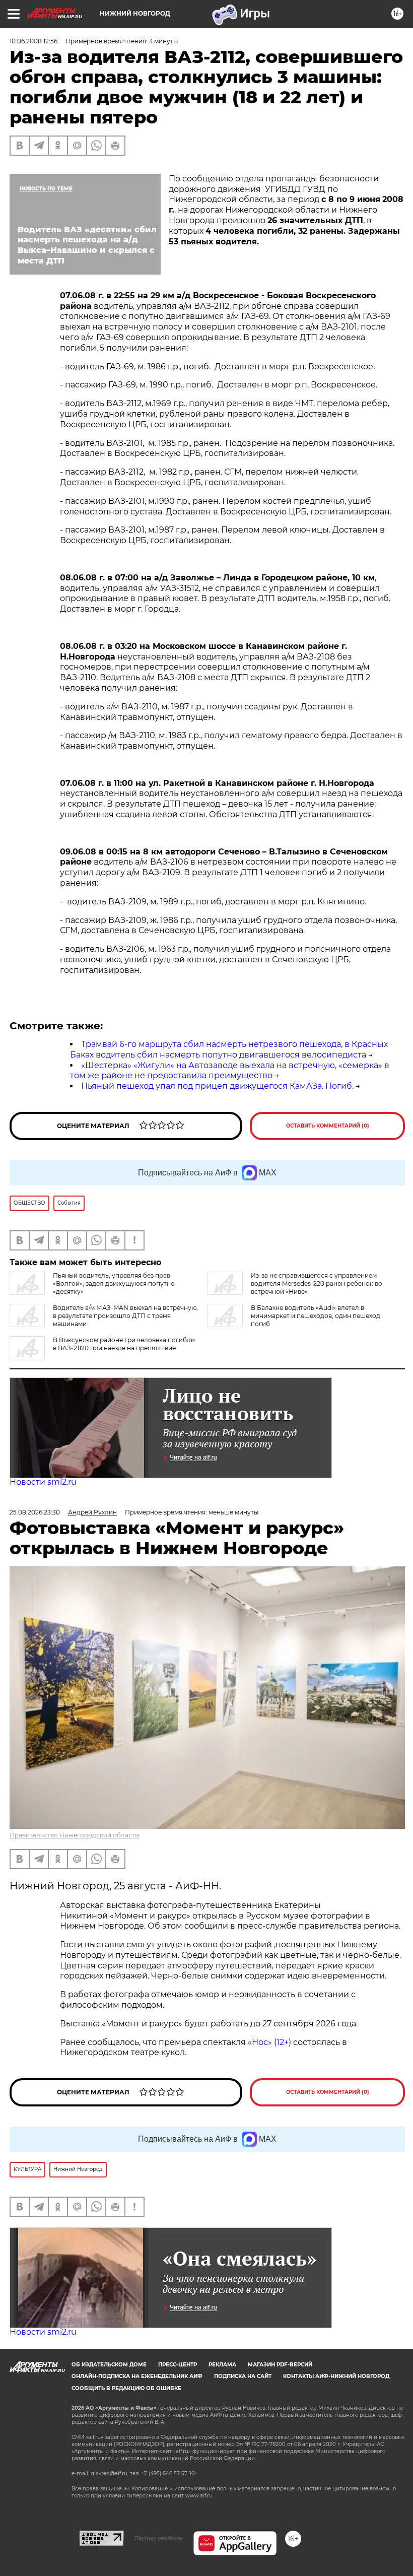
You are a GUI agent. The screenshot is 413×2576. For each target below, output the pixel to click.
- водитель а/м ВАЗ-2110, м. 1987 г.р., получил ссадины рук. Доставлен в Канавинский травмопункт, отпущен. (206, 712)
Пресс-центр (178, 2365)
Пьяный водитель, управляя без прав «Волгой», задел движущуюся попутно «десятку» (114, 1283)
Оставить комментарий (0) (328, 1126)
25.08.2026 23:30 (35, 1512)
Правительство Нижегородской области (74, 1835)
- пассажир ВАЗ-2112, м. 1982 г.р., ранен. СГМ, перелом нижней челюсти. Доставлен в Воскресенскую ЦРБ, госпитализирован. (209, 477)
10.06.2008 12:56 (33, 41)
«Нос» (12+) (268, 2042)
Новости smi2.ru (43, 1482)
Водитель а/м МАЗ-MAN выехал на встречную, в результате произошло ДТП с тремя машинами (125, 1316)
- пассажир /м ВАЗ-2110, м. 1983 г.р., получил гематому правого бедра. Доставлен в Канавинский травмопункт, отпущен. (231, 741)
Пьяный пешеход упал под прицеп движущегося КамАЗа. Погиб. (217, 1086)
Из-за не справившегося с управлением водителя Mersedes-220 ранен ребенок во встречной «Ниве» (317, 1283)
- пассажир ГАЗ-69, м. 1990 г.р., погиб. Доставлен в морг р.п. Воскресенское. (219, 385)
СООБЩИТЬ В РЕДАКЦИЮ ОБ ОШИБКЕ (126, 2388)
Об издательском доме (109, 2365)
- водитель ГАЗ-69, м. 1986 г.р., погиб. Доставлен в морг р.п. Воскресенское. (217, 367)
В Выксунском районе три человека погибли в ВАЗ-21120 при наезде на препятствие (124, 1344)
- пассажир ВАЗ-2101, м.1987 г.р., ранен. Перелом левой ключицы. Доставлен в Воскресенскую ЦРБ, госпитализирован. (222, 535)
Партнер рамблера (158, 2538)
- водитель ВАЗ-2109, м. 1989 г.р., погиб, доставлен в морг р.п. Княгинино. (213, 902)
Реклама (222, 2365)
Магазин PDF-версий (280, 2365)
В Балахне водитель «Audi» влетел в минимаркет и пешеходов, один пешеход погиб (316, 1316)
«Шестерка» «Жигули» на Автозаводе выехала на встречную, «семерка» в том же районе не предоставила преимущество (230, 1071)
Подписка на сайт (243, 2376)
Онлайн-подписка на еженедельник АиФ (137, 2376)
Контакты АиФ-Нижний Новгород (336, 2376)
